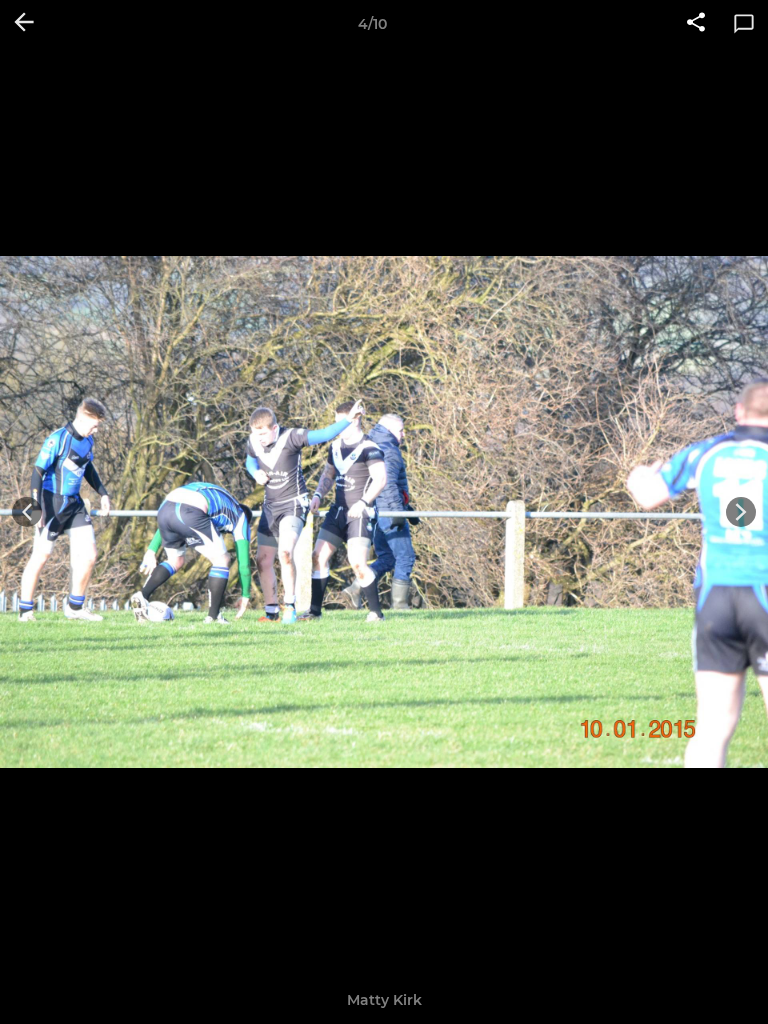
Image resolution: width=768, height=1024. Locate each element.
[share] (696, 24)
